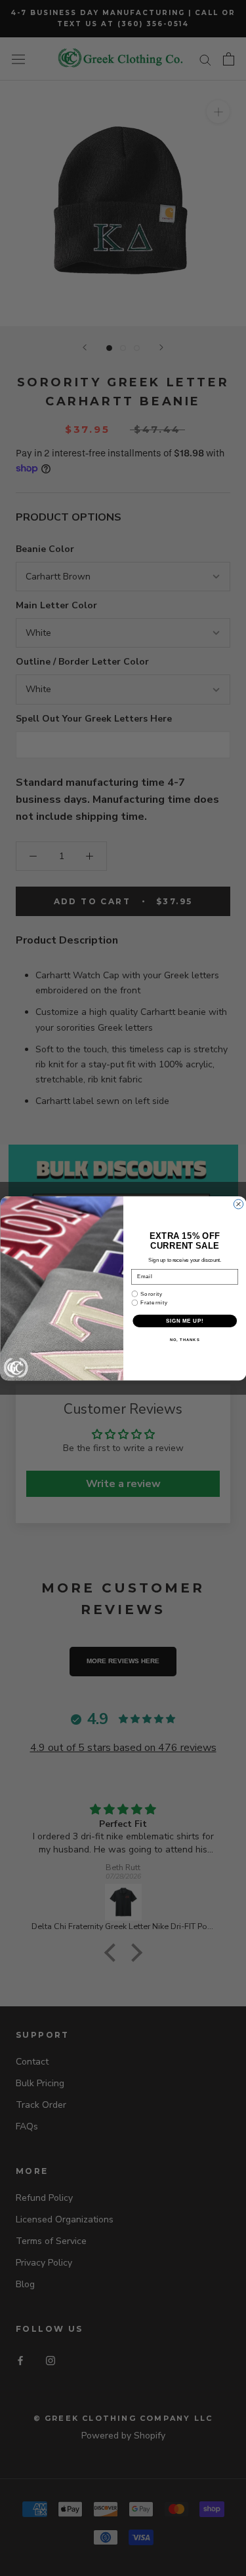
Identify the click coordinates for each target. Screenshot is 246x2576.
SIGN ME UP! (184, 1320)
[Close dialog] (238, 1204)
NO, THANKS (184, 1339)
